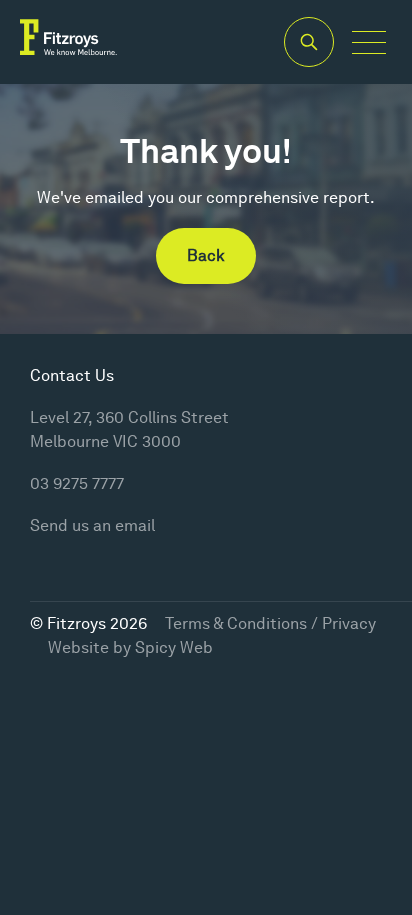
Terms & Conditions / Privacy (270, 623)
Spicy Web (174, 647)
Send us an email (92, 525)
